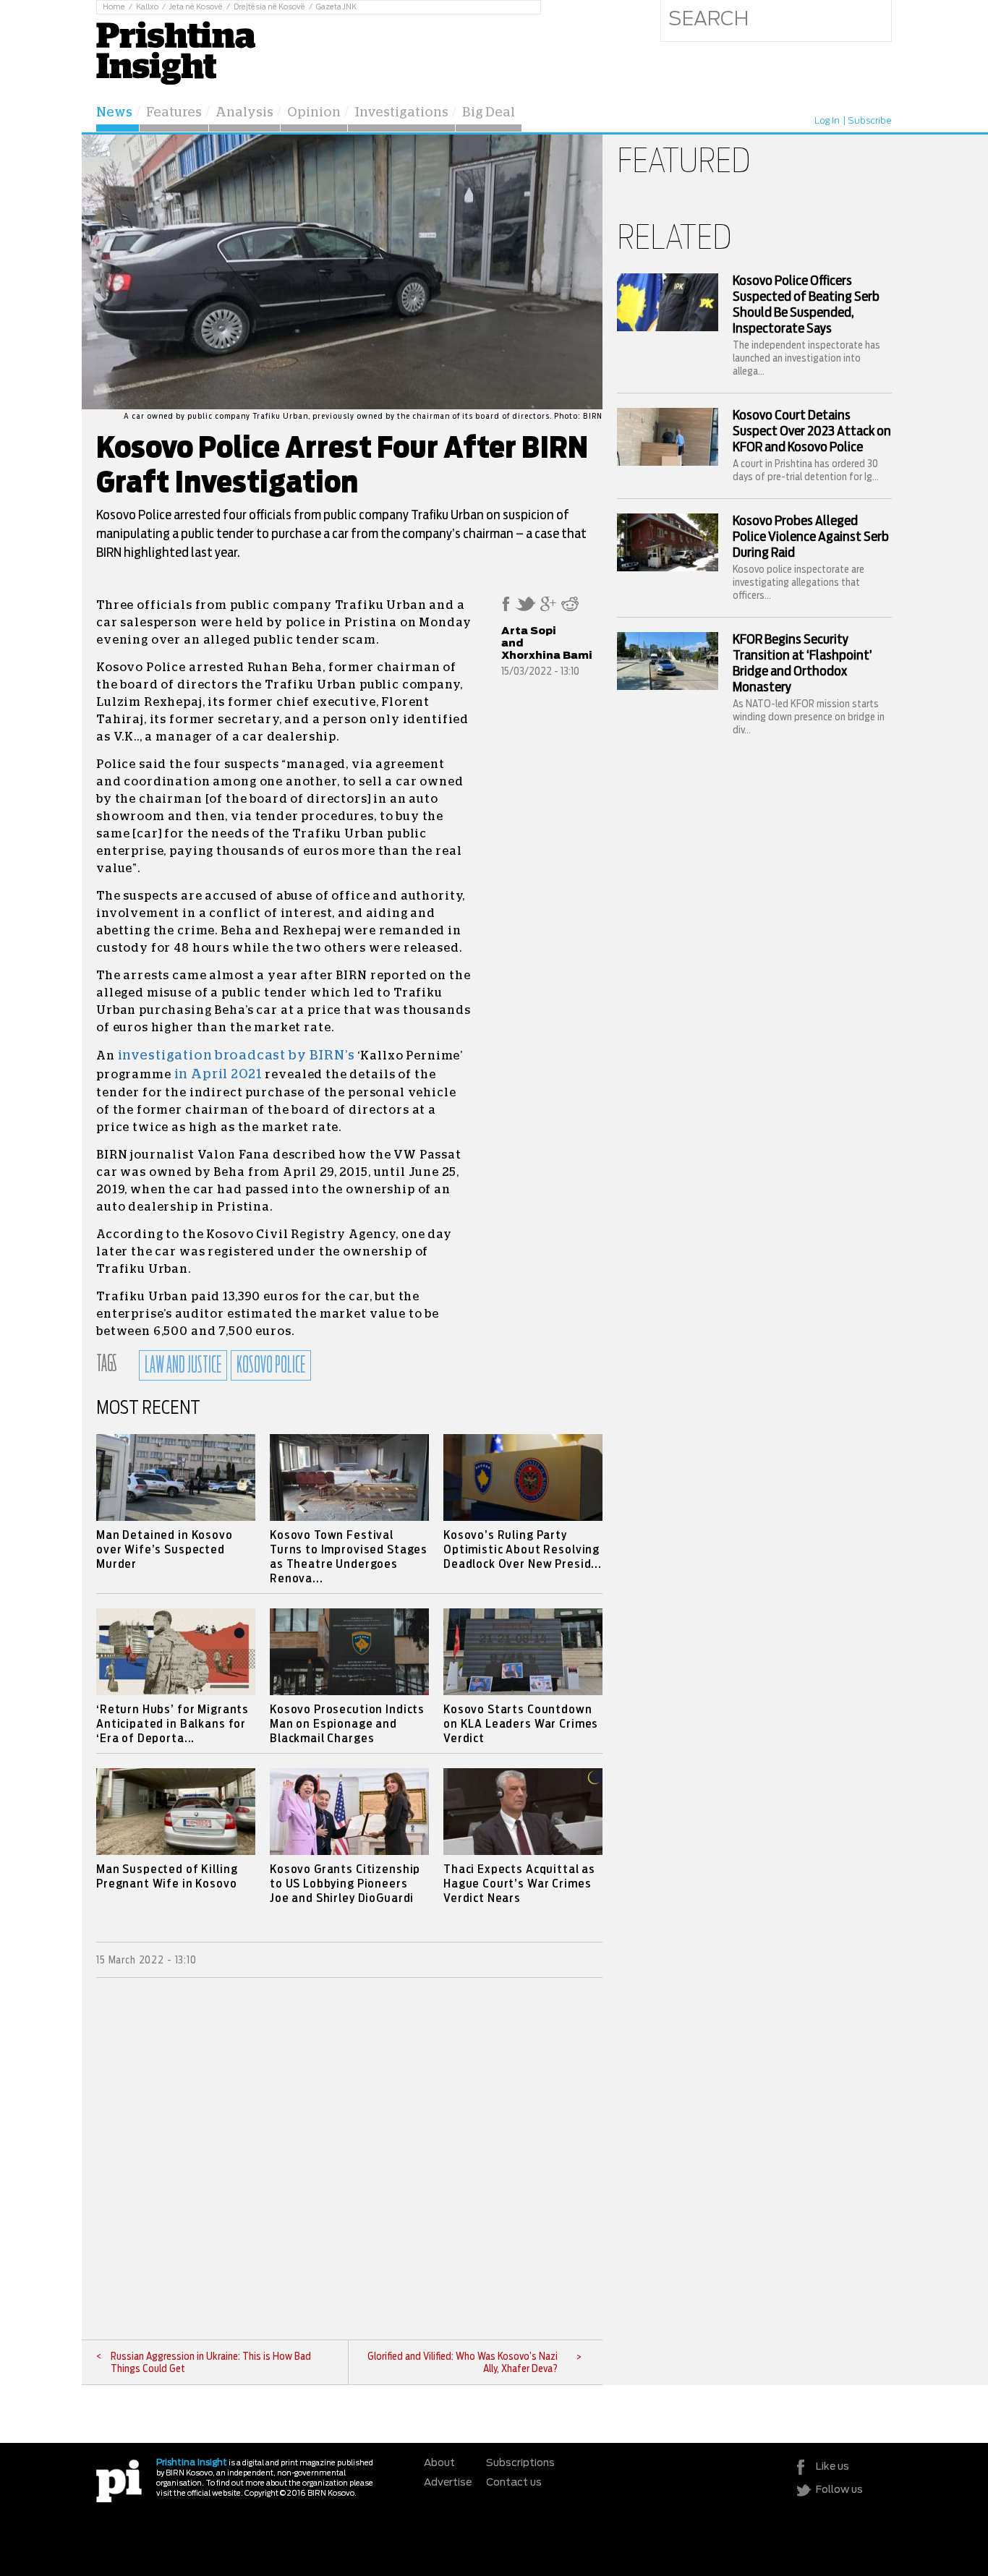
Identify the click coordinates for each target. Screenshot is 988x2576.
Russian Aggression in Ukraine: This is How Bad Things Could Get (211, 2363)
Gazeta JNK (336, 7)
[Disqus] (349, 2159)
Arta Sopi (529, 631)
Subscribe (870, 121)
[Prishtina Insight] (176, 51)
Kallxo (147, 7)
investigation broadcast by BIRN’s (237, 1056)
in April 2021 (218, 1075)
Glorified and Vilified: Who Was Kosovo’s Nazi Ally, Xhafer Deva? (463, 2363)
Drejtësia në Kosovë (269, 7)
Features (174, 113)
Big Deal (489, 113)
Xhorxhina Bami (547, 656)
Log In (827, 121)
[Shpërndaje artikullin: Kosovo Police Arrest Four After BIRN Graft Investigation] (506, 608)
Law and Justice (183, 1365)
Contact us (514, 2483)
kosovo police (271, 1365)
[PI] (119, 2480)
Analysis (244, 113)
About (439, 2463)
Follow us (839, 2490)
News (114, 113)
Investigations (401, 113)
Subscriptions (520, 2463)
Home (114, 7)
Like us (832, 2467)
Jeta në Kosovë (196, 7)
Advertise (448, 2483)
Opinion (314, 113)
